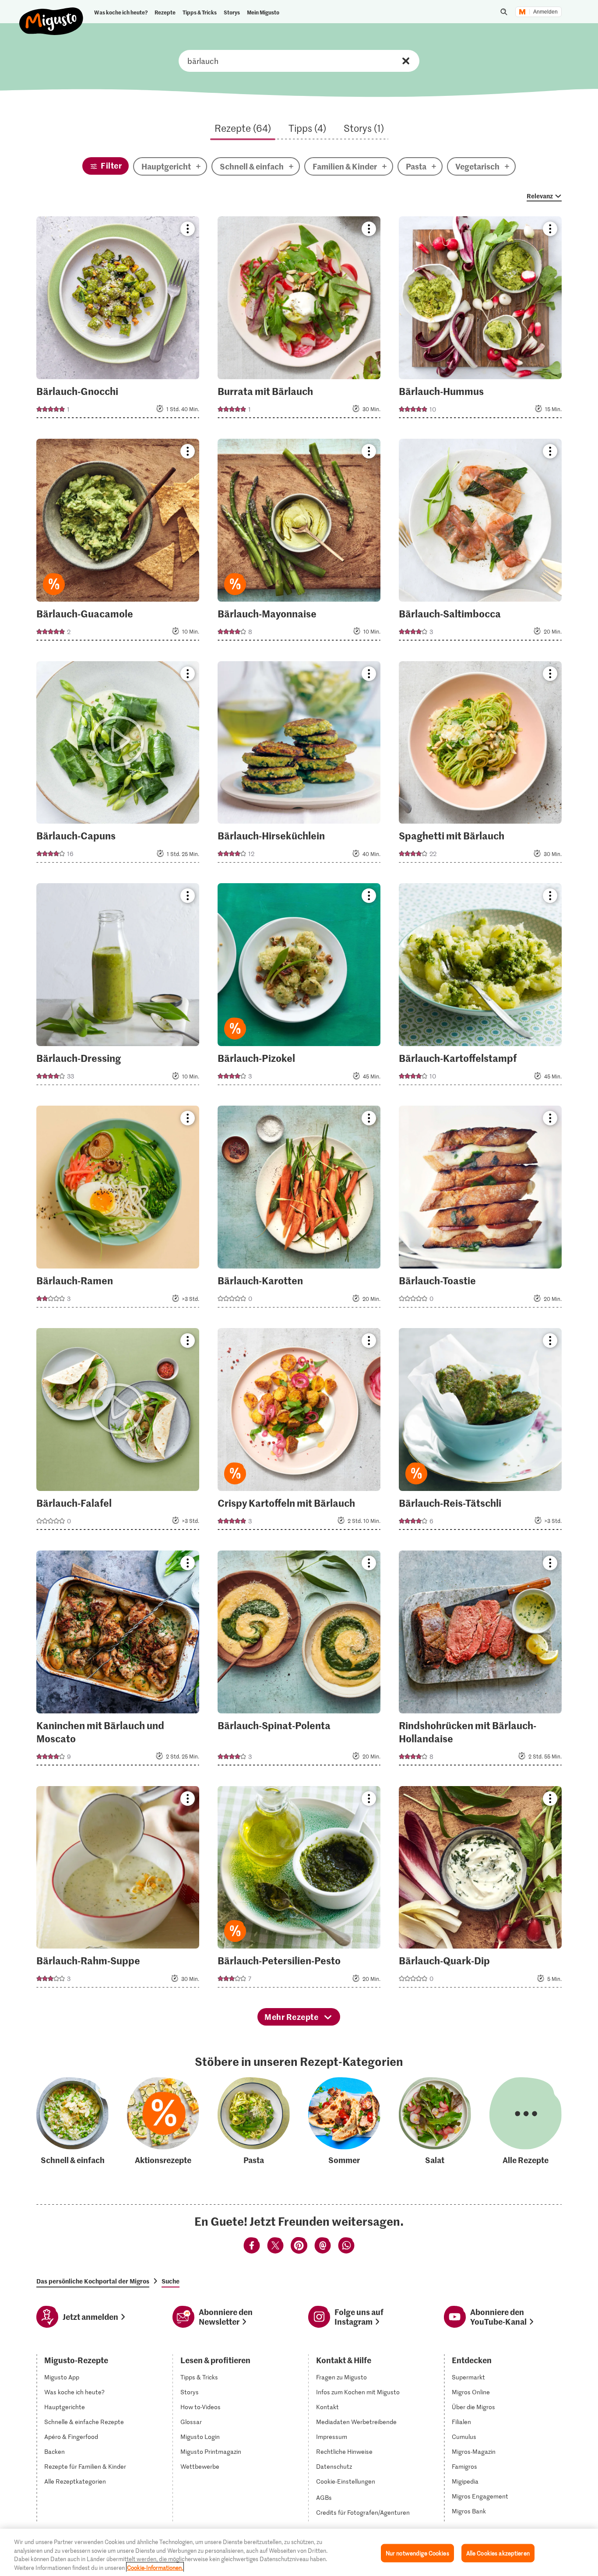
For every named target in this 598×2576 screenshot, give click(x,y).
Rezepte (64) (243, 128)
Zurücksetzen (406, 61)
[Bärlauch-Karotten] (299, 1209)
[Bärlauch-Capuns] (118, 765)
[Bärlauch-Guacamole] (118, 542)
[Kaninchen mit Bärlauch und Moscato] (118, 1661)
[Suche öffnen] (504, 12)
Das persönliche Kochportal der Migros (93, 2281)
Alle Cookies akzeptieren (498, 2553)
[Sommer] (344, 2122)
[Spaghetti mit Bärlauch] (480, 765)
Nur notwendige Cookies (417, 2553)
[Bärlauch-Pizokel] (299, 987)
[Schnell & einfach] (72, 2122)
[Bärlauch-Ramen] (118, 1209)
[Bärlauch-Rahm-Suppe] (118, 1890)
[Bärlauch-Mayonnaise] (299, 542)
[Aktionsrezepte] (163, 2122)
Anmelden (545, 12)
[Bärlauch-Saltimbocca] (480, 542)
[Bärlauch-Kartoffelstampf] (480, 987)
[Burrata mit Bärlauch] (299, 320)
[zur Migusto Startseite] (51, 14)
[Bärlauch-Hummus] (480, 320)
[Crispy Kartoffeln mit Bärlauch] (299, 1432)
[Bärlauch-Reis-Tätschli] (480, 1432)
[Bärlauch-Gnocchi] (118, 320)
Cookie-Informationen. (155, 2567)
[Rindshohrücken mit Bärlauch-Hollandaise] (480, 1661)
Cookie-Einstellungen (346, 2481)
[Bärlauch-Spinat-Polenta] (299, 1661)
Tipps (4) (307, 128)
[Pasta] (254, 2122)
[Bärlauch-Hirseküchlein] (299, 765)
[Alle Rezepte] (526, 2122)
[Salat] (435, 2122)
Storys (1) (364, 128)
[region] (299, 2552)
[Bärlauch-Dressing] (118, 987)
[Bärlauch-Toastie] (480, 1209)
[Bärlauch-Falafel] (118, 1432)
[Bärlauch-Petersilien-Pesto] (299, 1890)
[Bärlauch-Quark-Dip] (480, 1890)
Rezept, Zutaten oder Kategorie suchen (299, 61)
